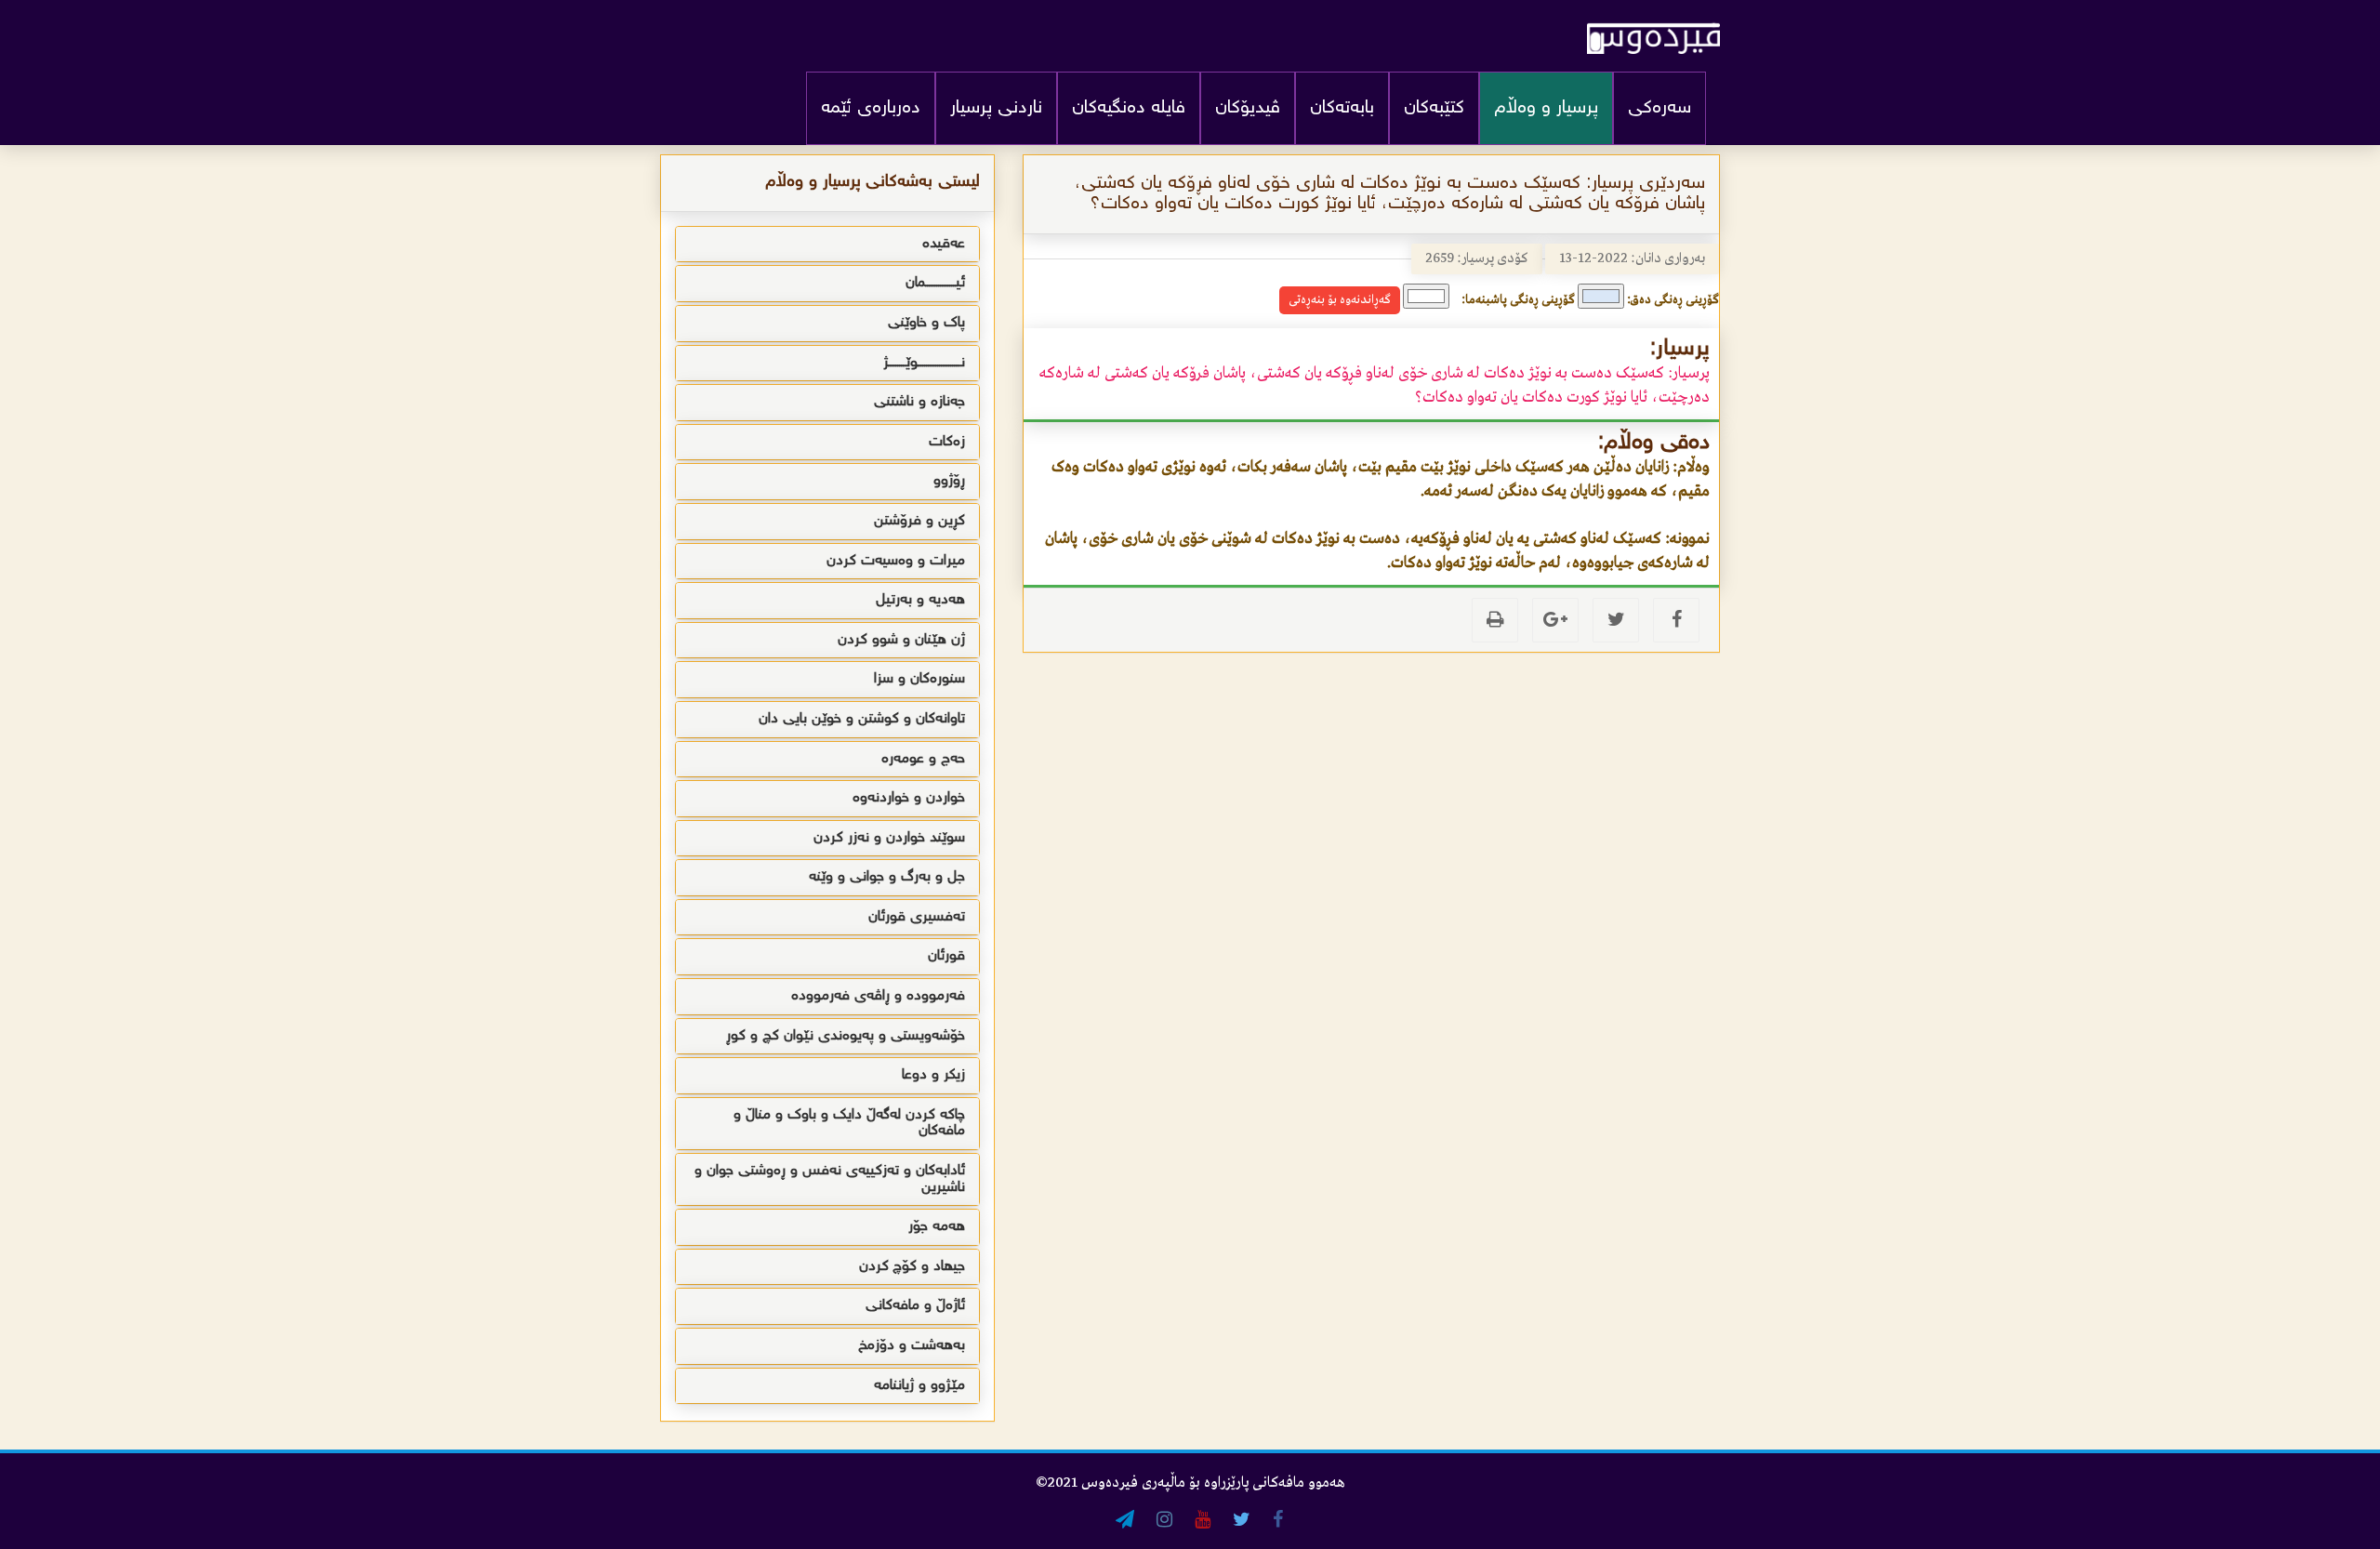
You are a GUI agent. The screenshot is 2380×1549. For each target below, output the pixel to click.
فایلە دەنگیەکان (1129, 108)
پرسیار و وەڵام (1546, 108)
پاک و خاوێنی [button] (926, 323)
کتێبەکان (1434, 108)
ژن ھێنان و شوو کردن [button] (901, 640)
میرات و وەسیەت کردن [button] (896, 561)
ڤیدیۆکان (1248, 108)
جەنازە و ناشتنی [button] (919, 402)
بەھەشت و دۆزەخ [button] (912, 1346)
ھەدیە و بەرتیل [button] (920, 600)
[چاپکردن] (1495, 620)
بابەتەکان (1342, 108)
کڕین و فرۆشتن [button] (919, 521)
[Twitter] (1616, 620)
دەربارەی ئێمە (871, 108)
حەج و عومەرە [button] (923, 759)
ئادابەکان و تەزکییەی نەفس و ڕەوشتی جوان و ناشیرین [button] (830, 1179)
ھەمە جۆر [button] (937, 1227)
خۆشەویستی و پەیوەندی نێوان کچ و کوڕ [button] (846, 1036)
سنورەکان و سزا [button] (919, 679)
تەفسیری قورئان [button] (917, 917)
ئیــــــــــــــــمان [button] (935, 283)
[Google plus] (1555, 620)
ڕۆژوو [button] (949, 481)
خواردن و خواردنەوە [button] (909, 798)
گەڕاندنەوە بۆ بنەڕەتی (1340, 300)
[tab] (827, 245)
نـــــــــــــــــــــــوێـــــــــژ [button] (924, 363)
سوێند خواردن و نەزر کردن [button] (889, 838)
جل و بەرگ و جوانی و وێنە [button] (887, 877)
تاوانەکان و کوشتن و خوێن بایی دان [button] (862, 719)
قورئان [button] (946, 956)
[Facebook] (1676, 620)
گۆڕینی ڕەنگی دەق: (1673, 300)
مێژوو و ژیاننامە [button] (919, 1386)
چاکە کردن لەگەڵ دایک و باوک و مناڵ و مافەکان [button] (849, 1124)
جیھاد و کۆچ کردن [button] (912, 1267)
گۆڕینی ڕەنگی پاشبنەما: (1518, 300)
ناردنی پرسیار (996, 108)
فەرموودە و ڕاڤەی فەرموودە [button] (878, 996)
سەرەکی (1659, 108)
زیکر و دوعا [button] (933, 1075)
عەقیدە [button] (944, 244)
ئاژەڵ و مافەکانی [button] (915, 1306)
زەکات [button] (947, 442)
